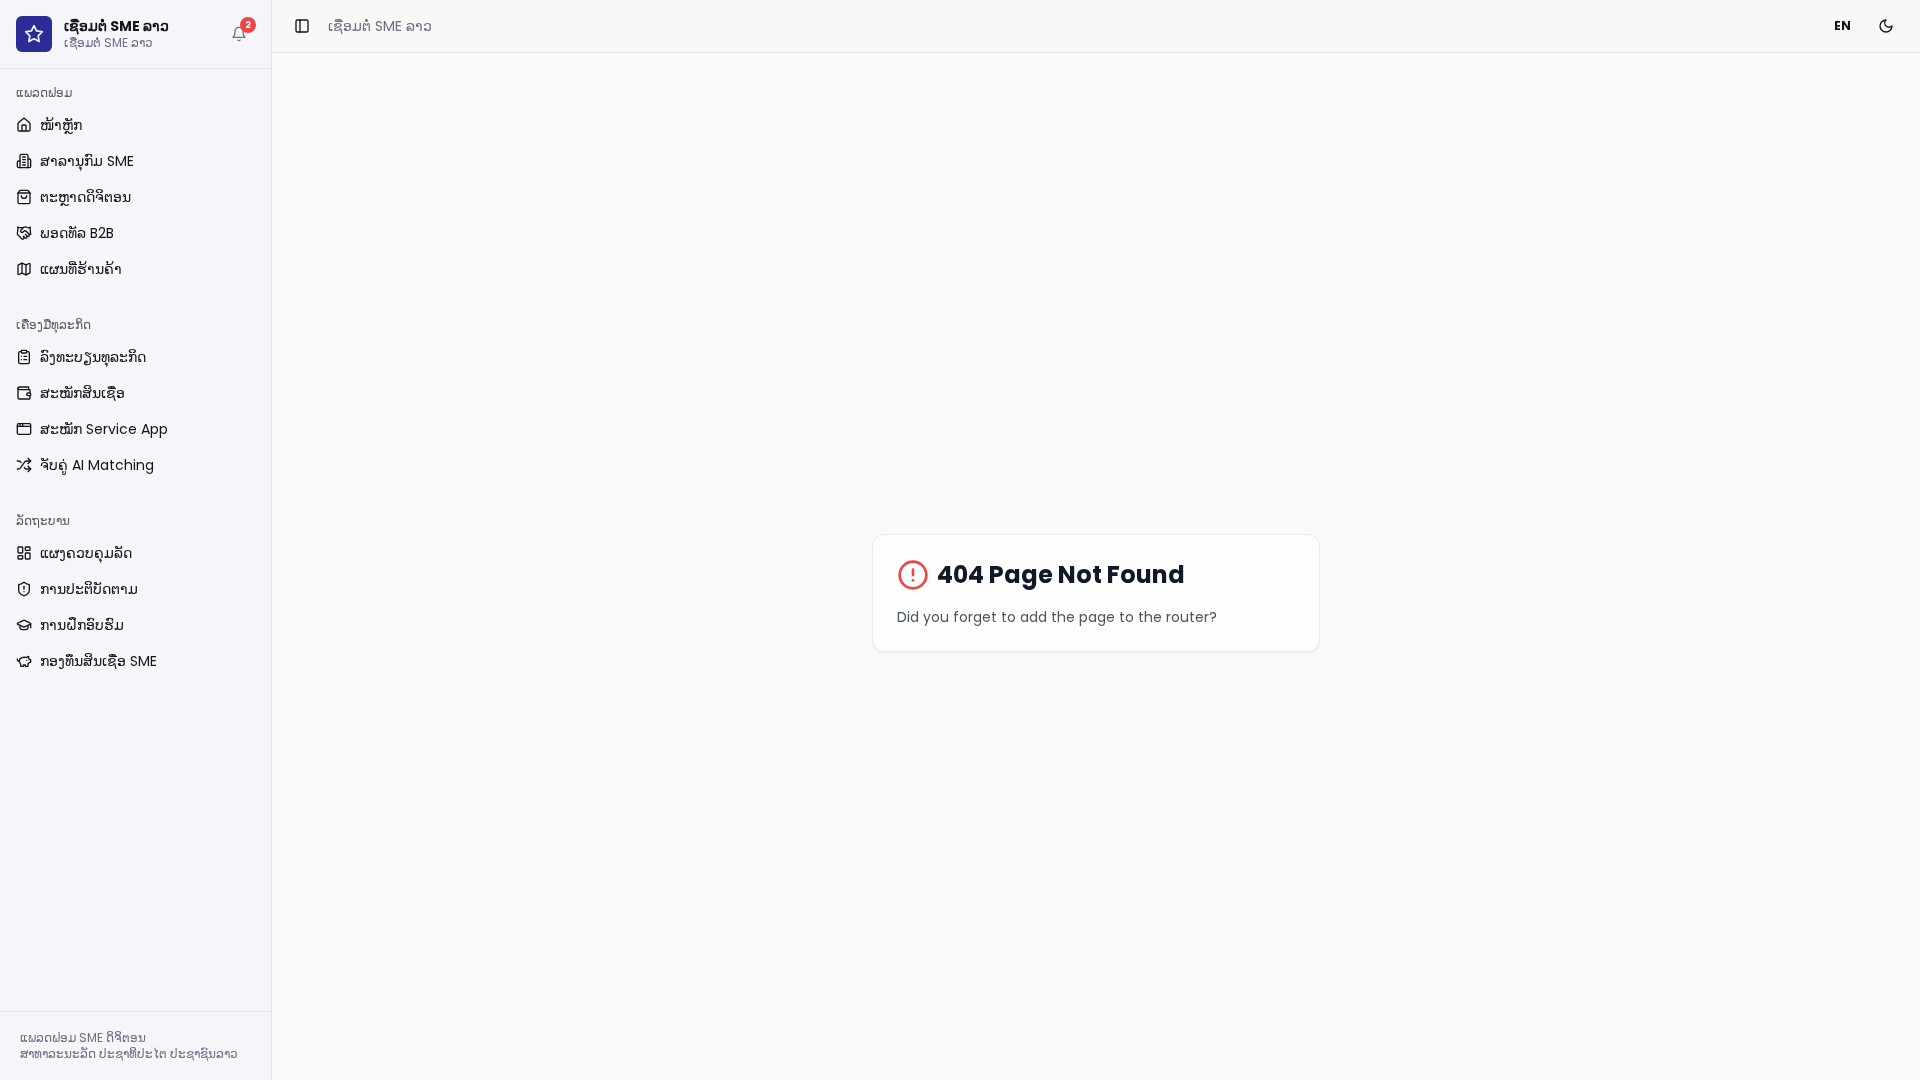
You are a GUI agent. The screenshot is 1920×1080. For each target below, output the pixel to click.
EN (1842, 25)
